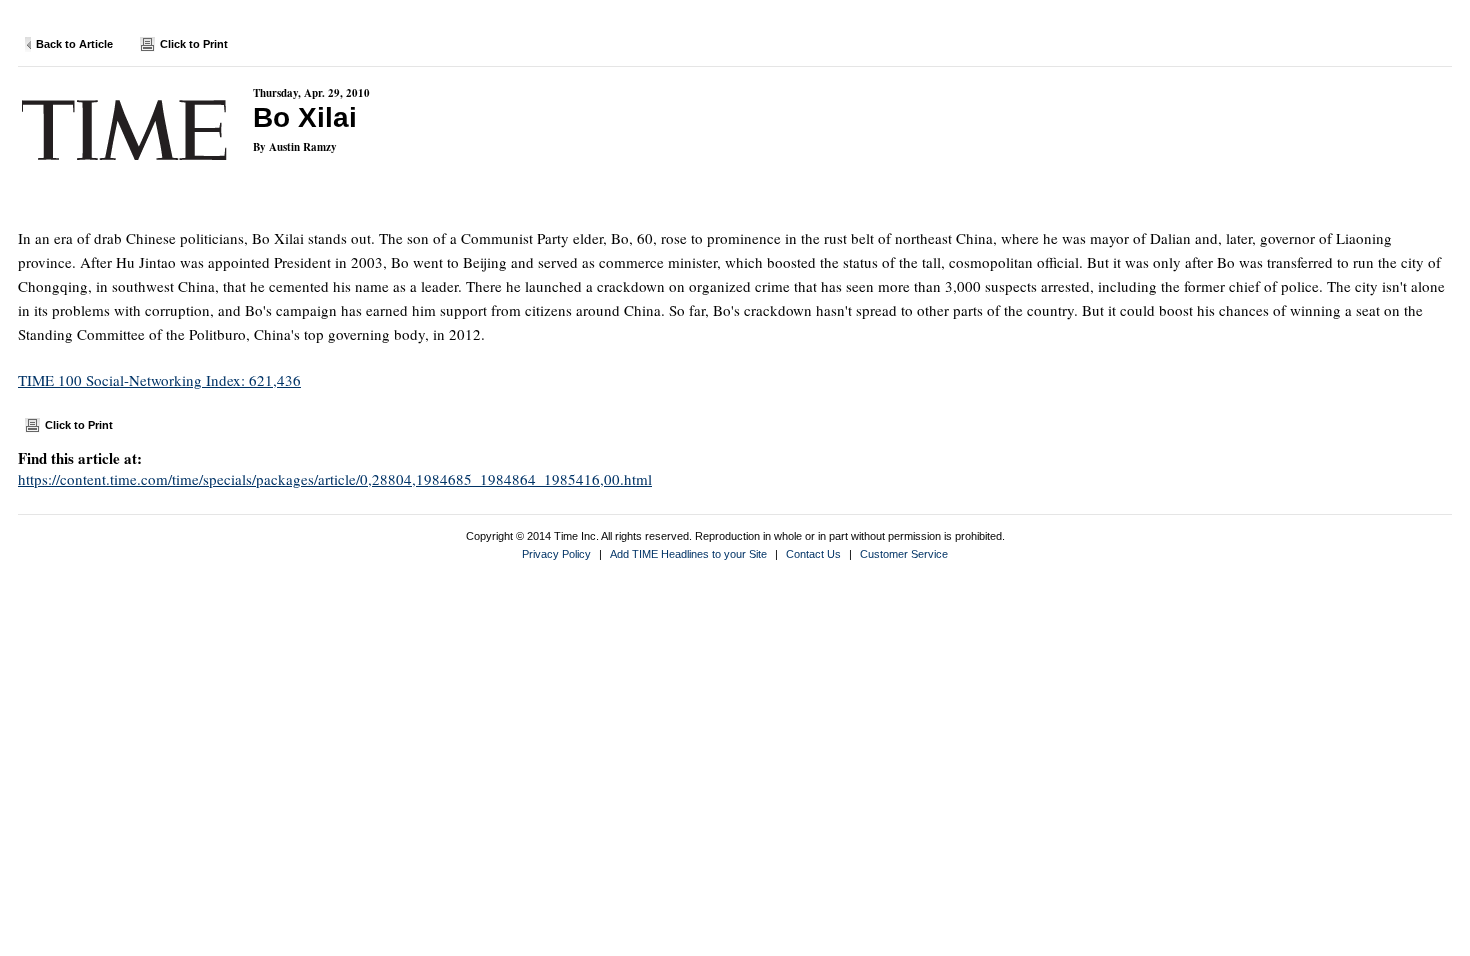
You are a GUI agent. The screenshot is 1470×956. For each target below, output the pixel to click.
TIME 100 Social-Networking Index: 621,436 (159, 380)
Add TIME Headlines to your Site (688, 554)
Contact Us (813, 554)
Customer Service (904, 554)
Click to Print (194, 44)
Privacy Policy (556, 554)
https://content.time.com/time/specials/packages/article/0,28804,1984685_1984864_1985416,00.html (335, 479)
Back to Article (74, 44)
